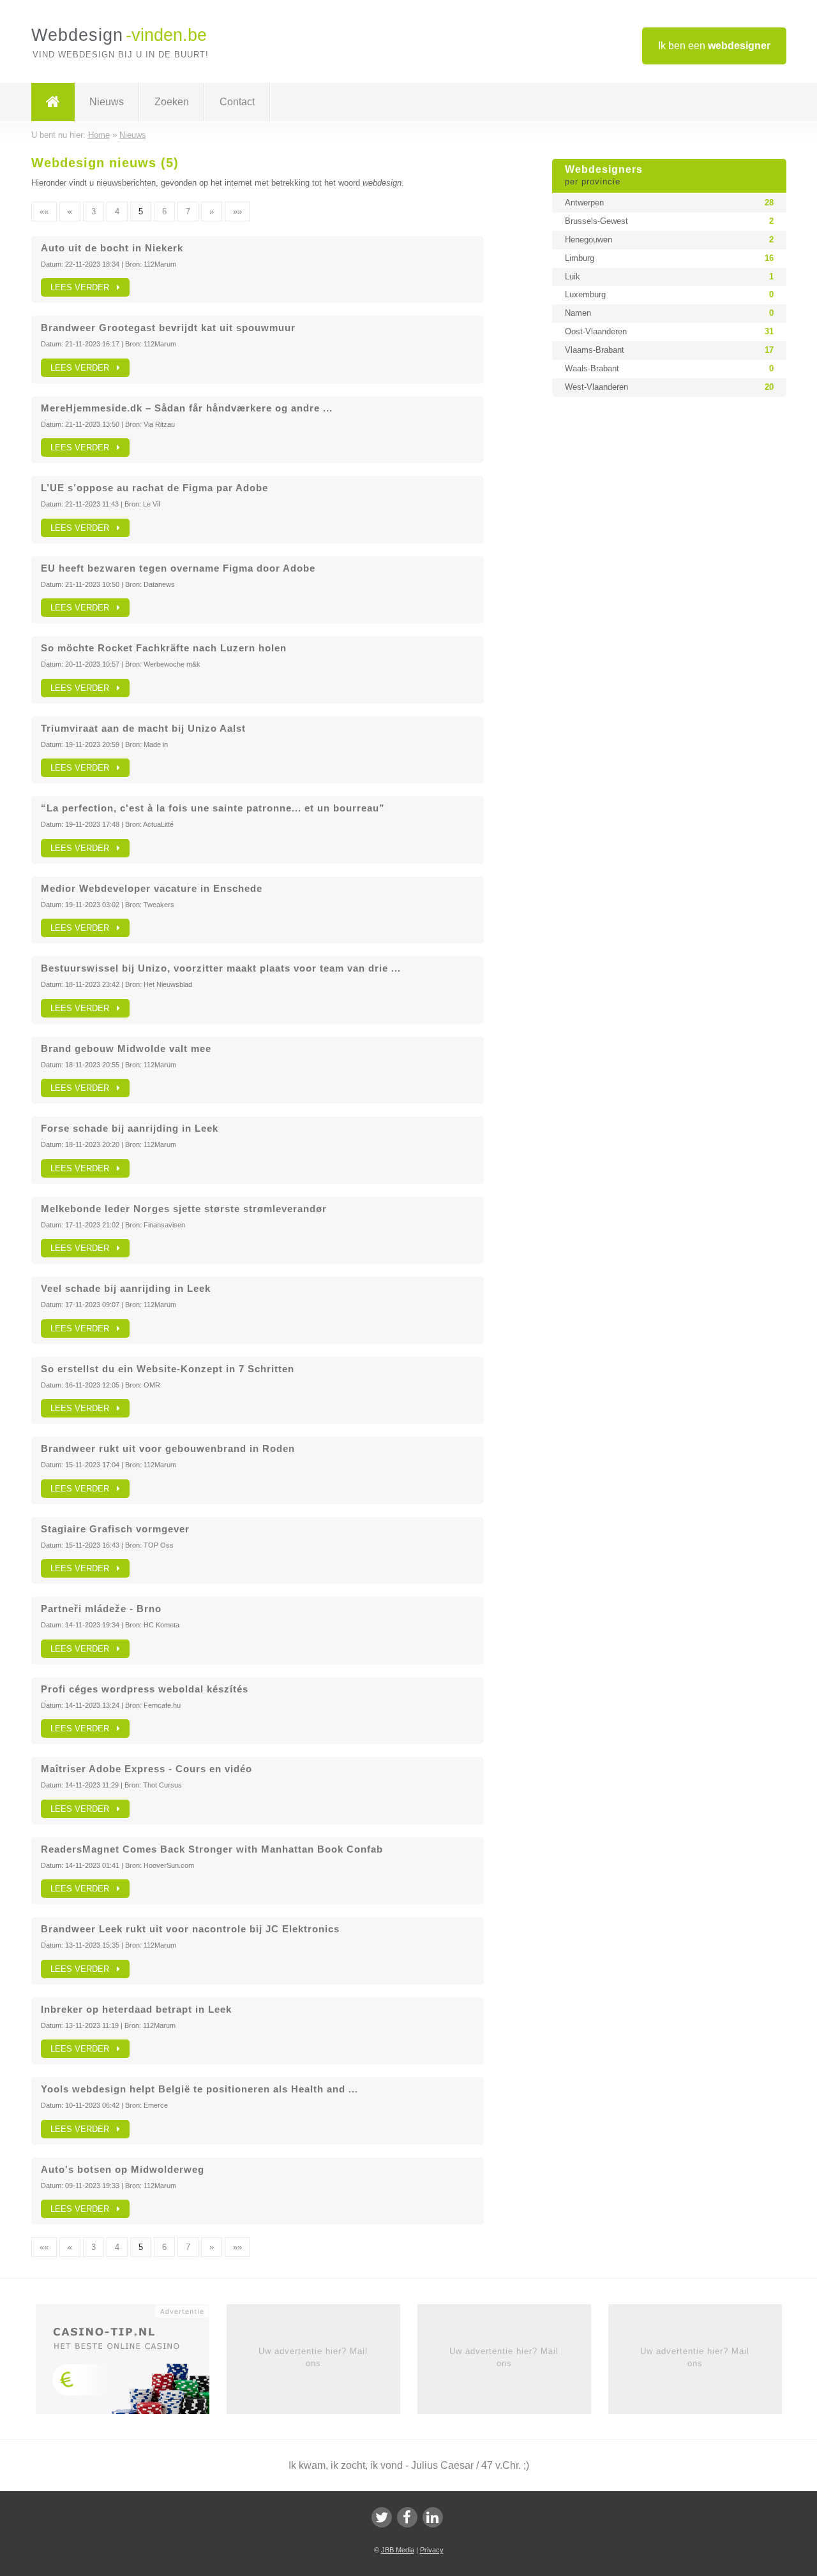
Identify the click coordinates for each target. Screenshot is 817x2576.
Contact (237, 102)
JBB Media (398, 2550)
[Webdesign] (53, 102)
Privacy (432, 2550)
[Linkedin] (433, 2517)
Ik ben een (714, 46)
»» (237, 211)
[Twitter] (382, 2517)
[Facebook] (407, 2517)
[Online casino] (131, 2364)
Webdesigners (604, 175)
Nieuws (107, 102)
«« (44, 211)
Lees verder (84, 287)
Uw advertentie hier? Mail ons (313, 2357)
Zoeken (172, 102)
